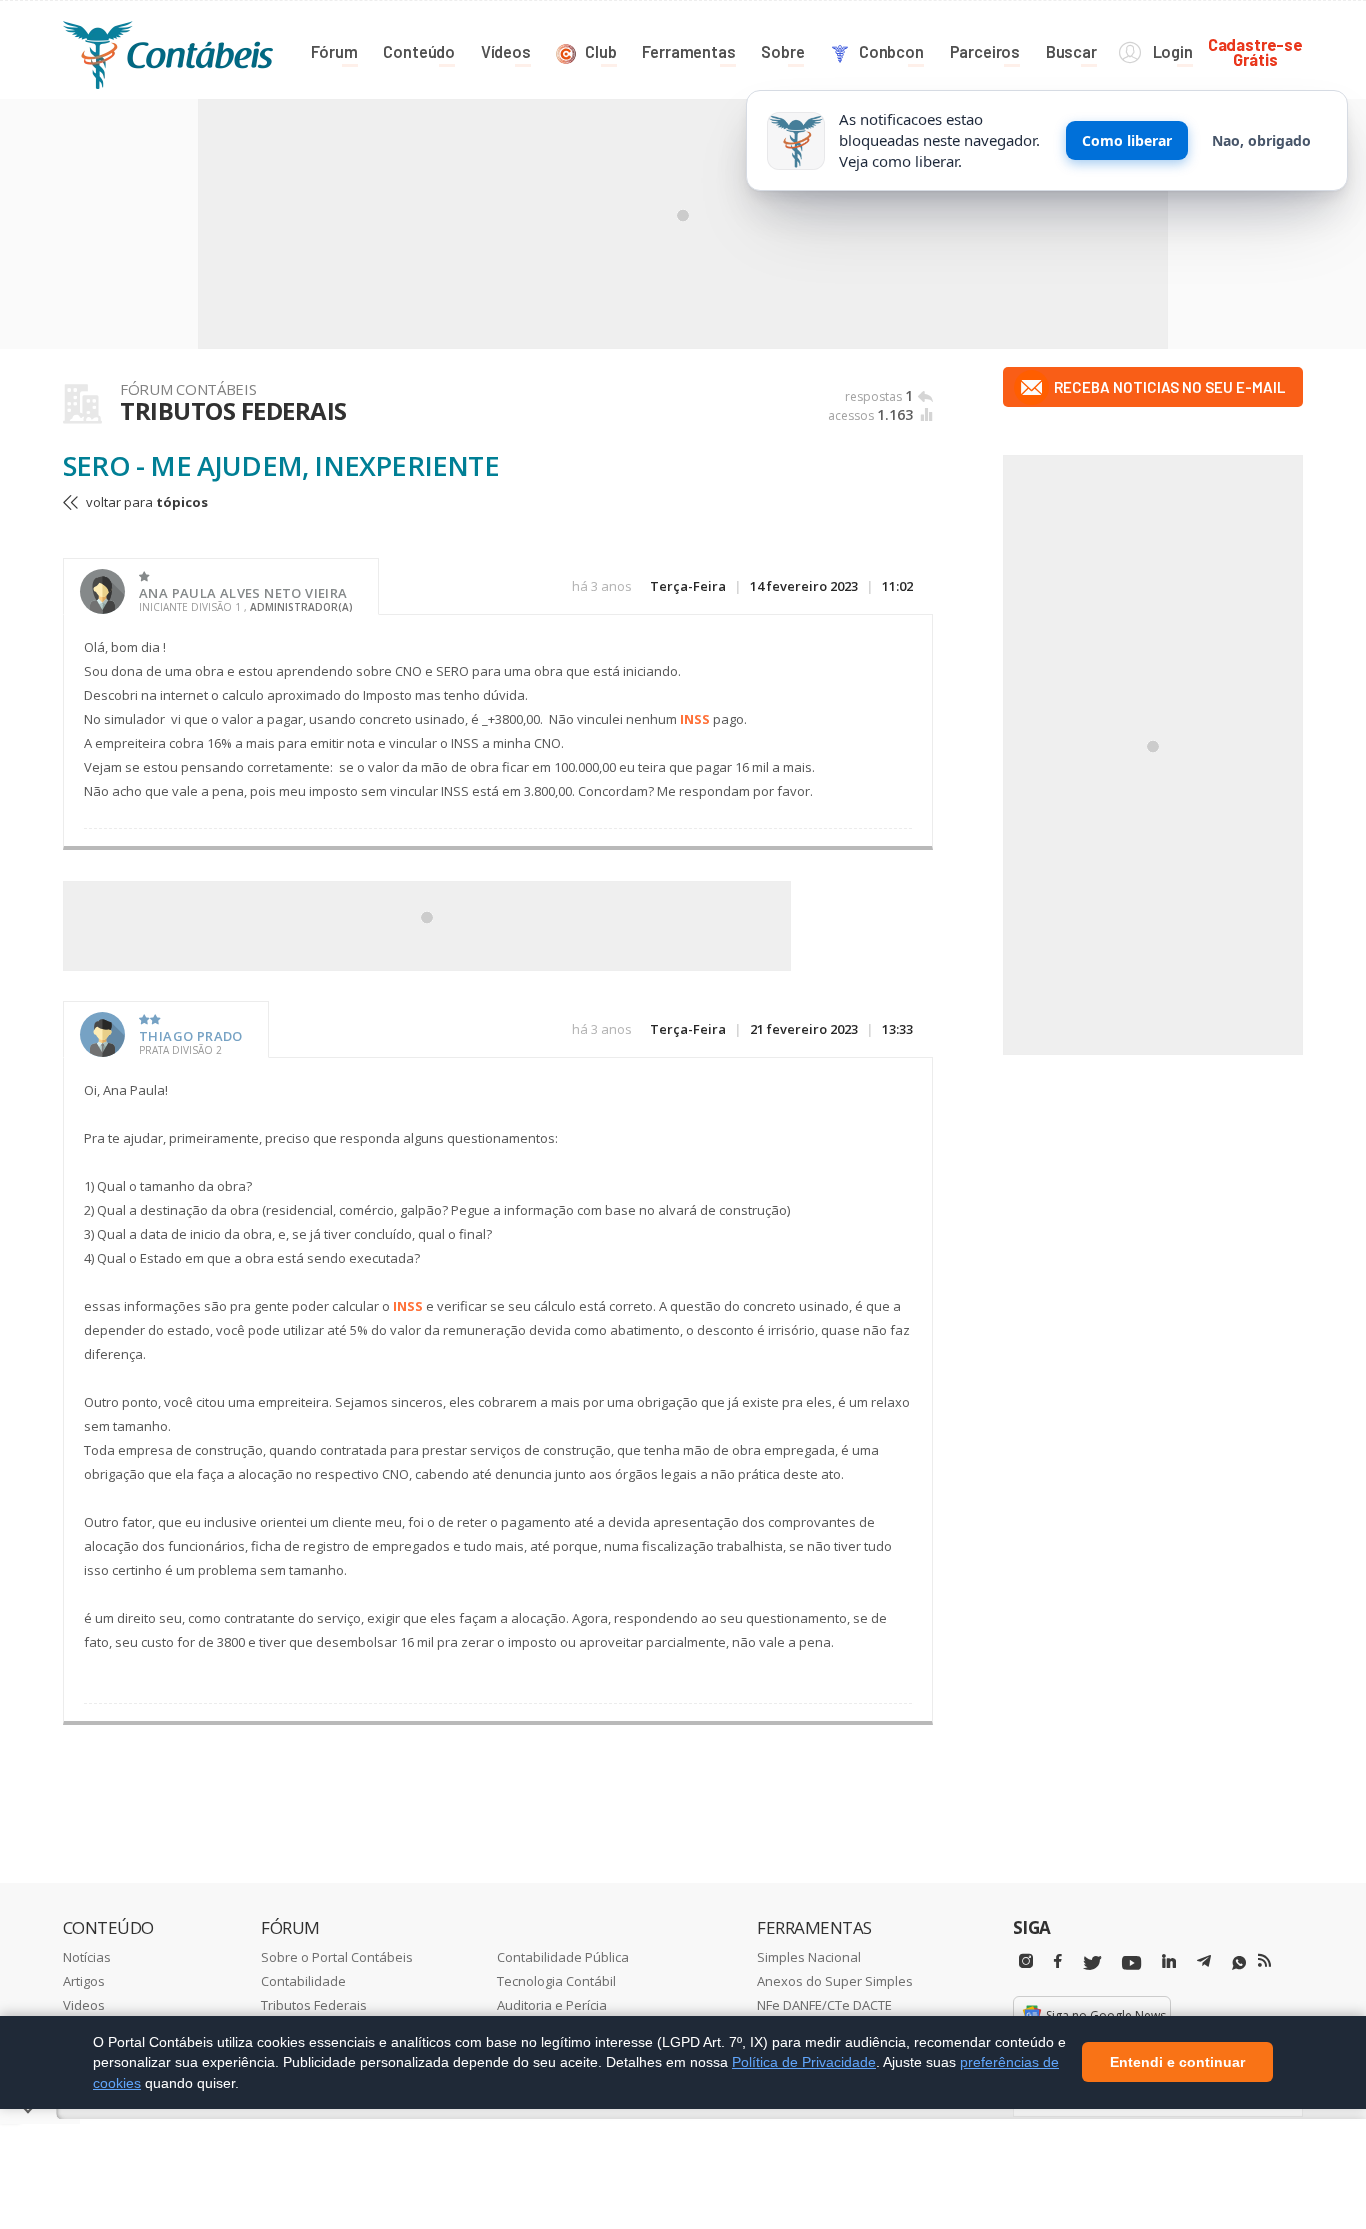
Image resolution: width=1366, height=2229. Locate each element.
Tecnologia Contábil (556, 1981)
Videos (84, 2005)
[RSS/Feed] (1264, 1961)
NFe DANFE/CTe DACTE (824, 2005)
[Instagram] (1026, 1961)
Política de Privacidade (804, 2062)
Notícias (87, 1957)
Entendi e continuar (1177, 2063)
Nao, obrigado (1261, 140)
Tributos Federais (314, 2005)
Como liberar (1127, 140)
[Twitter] (1092, 1963)
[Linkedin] (1169, 1961)
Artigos (84, 1981)
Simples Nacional (809, 1957)
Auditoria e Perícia (552, 2005)
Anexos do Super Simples (835, 1981)
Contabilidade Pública (563, 1957)
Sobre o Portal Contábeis (337, 1957)
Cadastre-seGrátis (1255, 51)
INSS (695, 719)
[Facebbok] (1058, 1961)
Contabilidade (303, 1981)
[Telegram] (1204, 1964)
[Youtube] (1131, 1963)
